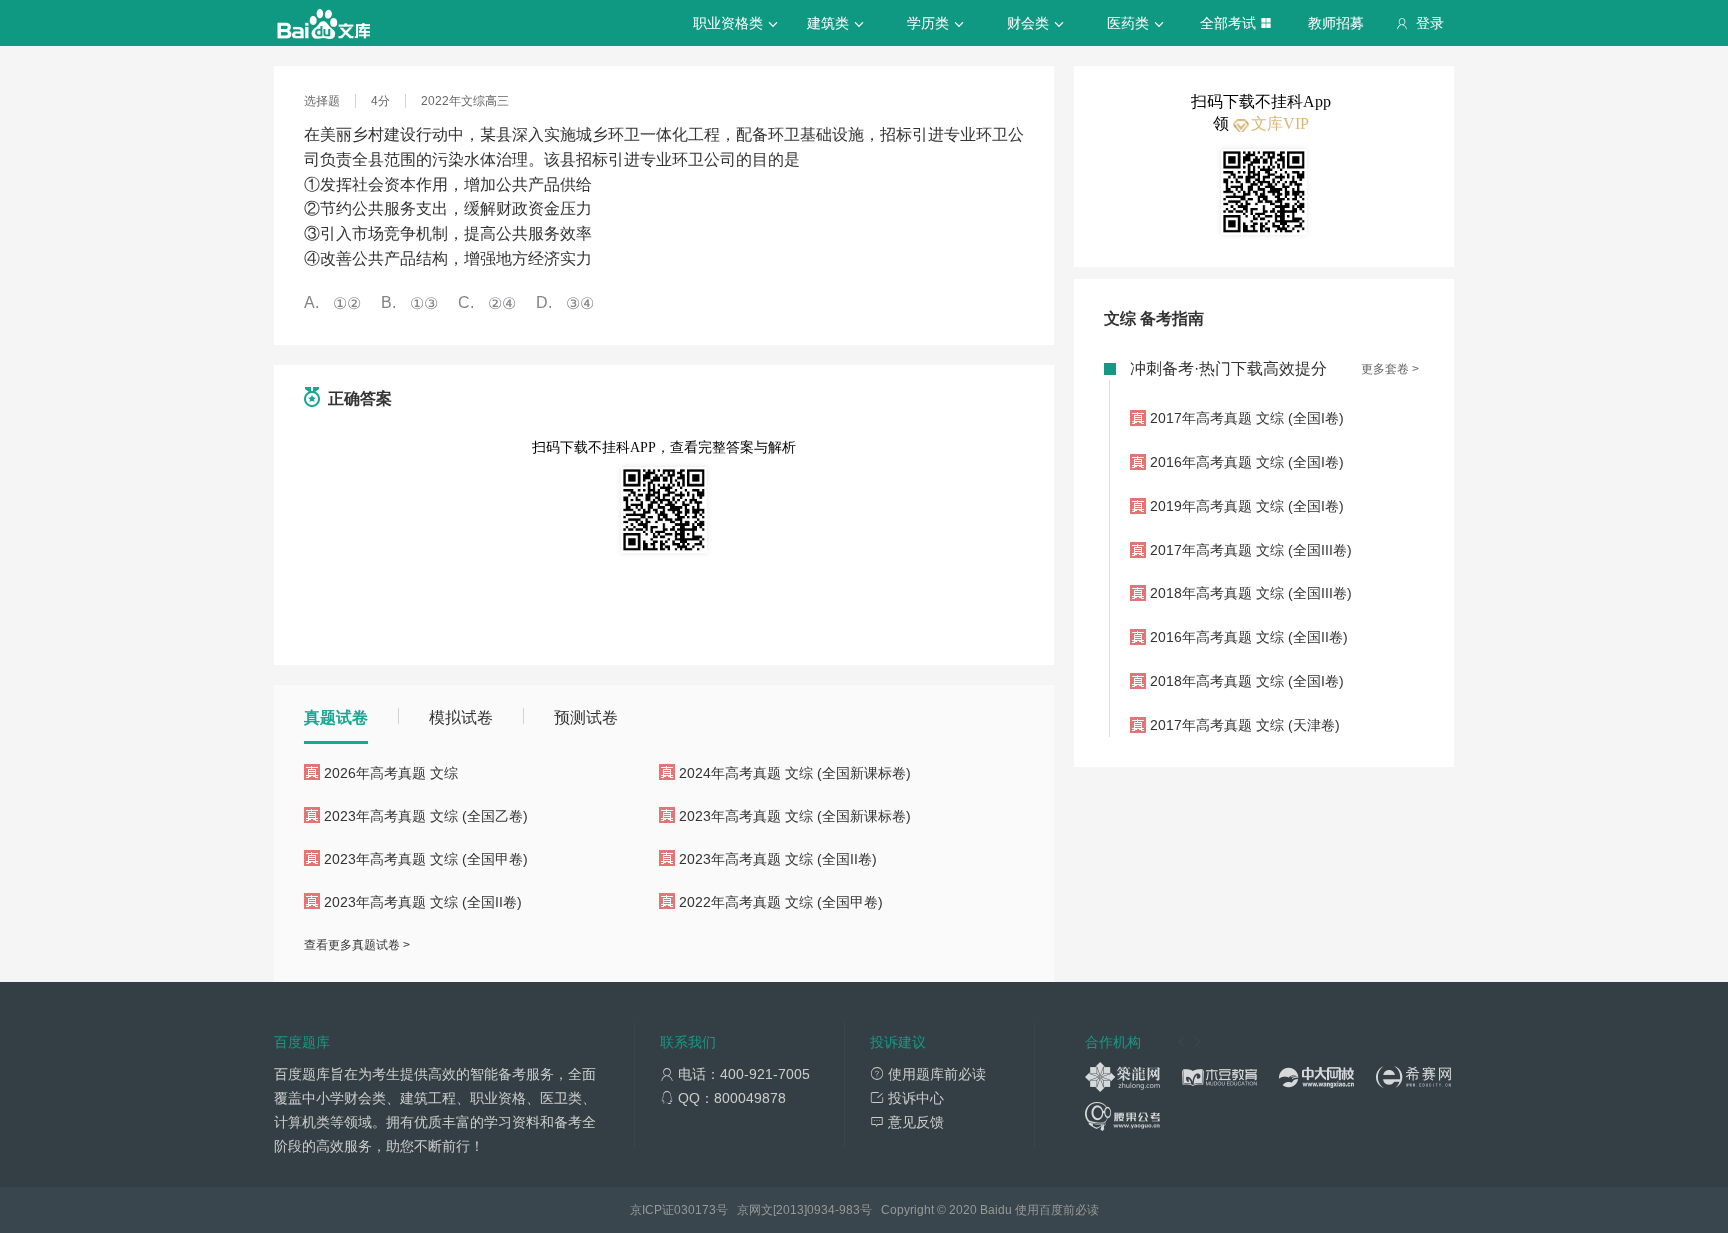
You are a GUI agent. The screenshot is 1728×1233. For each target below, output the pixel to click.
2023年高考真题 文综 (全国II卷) (778, 859)
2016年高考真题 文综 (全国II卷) (1249, 637)
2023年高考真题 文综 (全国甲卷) (426, 859)
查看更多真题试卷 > (357, 945)
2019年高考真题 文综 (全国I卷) (1247, 506)
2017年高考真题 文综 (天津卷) (1245, 725)
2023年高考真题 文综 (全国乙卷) (426, 816)
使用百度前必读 (1057, 1210)
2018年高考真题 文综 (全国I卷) (1247, 681)
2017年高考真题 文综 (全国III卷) (1251, 550)
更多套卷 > (1390, 369)
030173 (695, 1210)
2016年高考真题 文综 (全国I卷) (1247, 462)
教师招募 (1336, 23)
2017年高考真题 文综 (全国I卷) (1247, 418)
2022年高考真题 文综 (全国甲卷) (781, 902)
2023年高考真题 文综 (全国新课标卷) (795, 816)
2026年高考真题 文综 (391, 773)
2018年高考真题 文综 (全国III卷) (1251, 593)
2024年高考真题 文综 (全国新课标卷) (795, 773)
